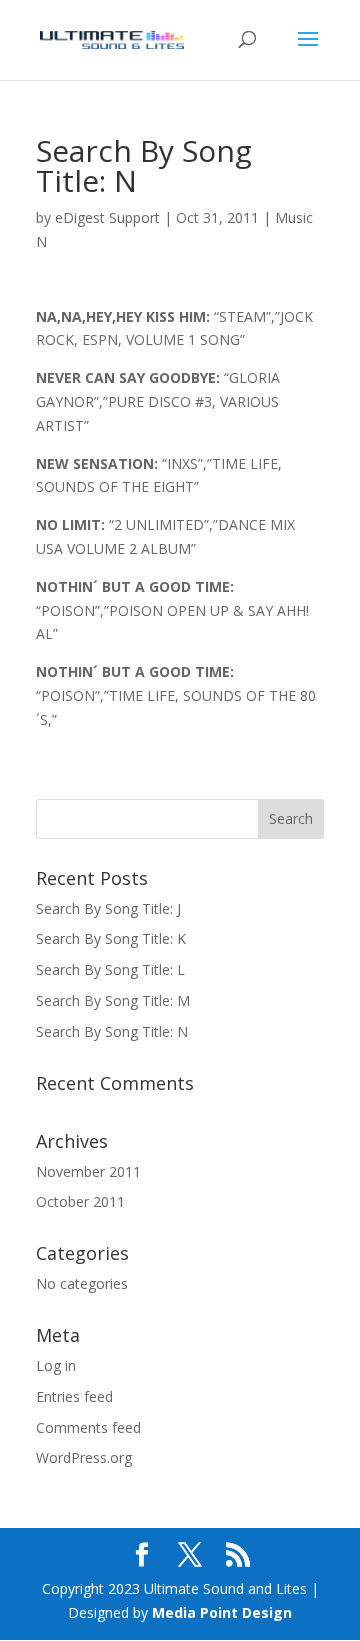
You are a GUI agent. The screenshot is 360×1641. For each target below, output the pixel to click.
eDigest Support (107, 217)
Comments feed (88, 1427)
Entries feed (74, 1396)
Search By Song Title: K (111, 938)
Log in (56, 1365)
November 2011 (88, 1171)
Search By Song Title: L (110, 969)
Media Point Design (222, 1612)
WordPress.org (84, 1457)
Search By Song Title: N (112, 1031)
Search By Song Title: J (108, 908)
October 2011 (80, 1201)
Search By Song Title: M (113, 1000)
